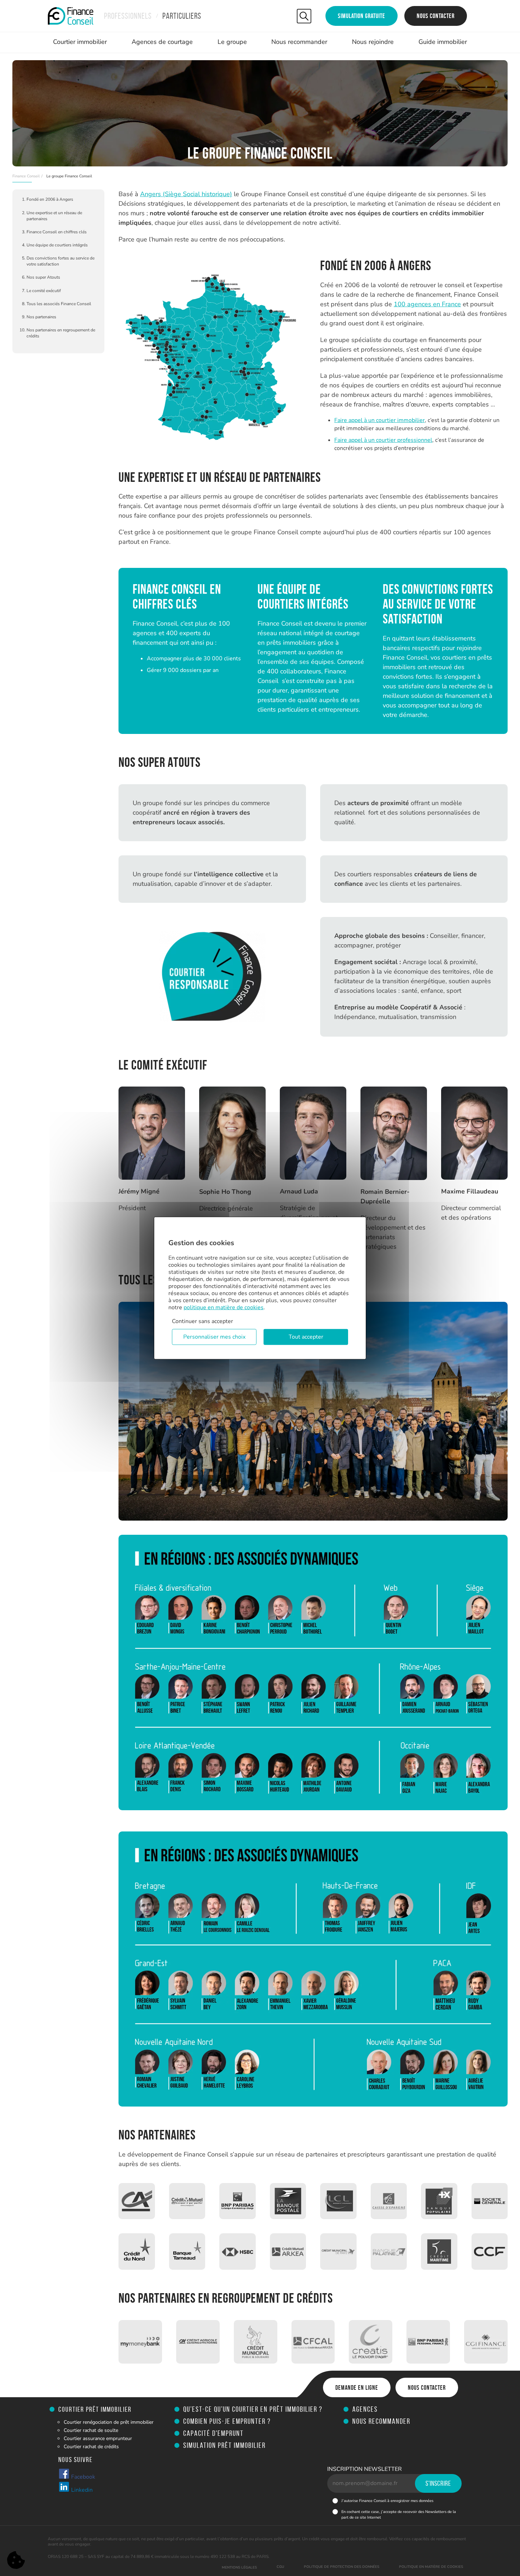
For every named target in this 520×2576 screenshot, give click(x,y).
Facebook (82, 2477)
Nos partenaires (41, 317)
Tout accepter (306, 1337)
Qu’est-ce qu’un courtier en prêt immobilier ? (253, 2409)
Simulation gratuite (362, 16)
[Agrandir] (297, 273)
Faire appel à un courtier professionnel (383, 440)
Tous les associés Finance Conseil (59, 304)
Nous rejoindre (373, 42)
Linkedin (81, 2490)
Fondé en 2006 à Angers (50, 199)
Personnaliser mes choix (214, 1337)
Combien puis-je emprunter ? (227, 2421)
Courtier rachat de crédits (91, 2447)
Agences (365, 2409)
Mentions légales (239, 2568)
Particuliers (182, 16)
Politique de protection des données (342, 2567)
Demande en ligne (357, 2388)
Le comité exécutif (44, 291)
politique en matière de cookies (224, 1307)
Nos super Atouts (43, 277)
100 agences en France (427, 304)
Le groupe (232, 42)
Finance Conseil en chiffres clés (57, 232)
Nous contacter (436, 16)
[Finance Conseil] (71, 16)
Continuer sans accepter (203, 1321)
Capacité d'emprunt (213, 2433)
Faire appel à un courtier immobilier (380, 420)
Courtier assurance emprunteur (98, 2438)
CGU (280, 2567)
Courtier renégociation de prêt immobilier (109, 2422)
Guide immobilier (443, 42)
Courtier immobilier (80, 42)
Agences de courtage (162, 42)
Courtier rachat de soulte (91, 2430)
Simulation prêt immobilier (224, 2445)
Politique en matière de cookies (431, 2567)
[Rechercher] (304, 16)
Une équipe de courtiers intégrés (57, 245)
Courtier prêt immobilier (95, 2409)
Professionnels (128, 16)
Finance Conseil (26, 176)
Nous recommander (299, 42)
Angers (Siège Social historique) (186, 194)
